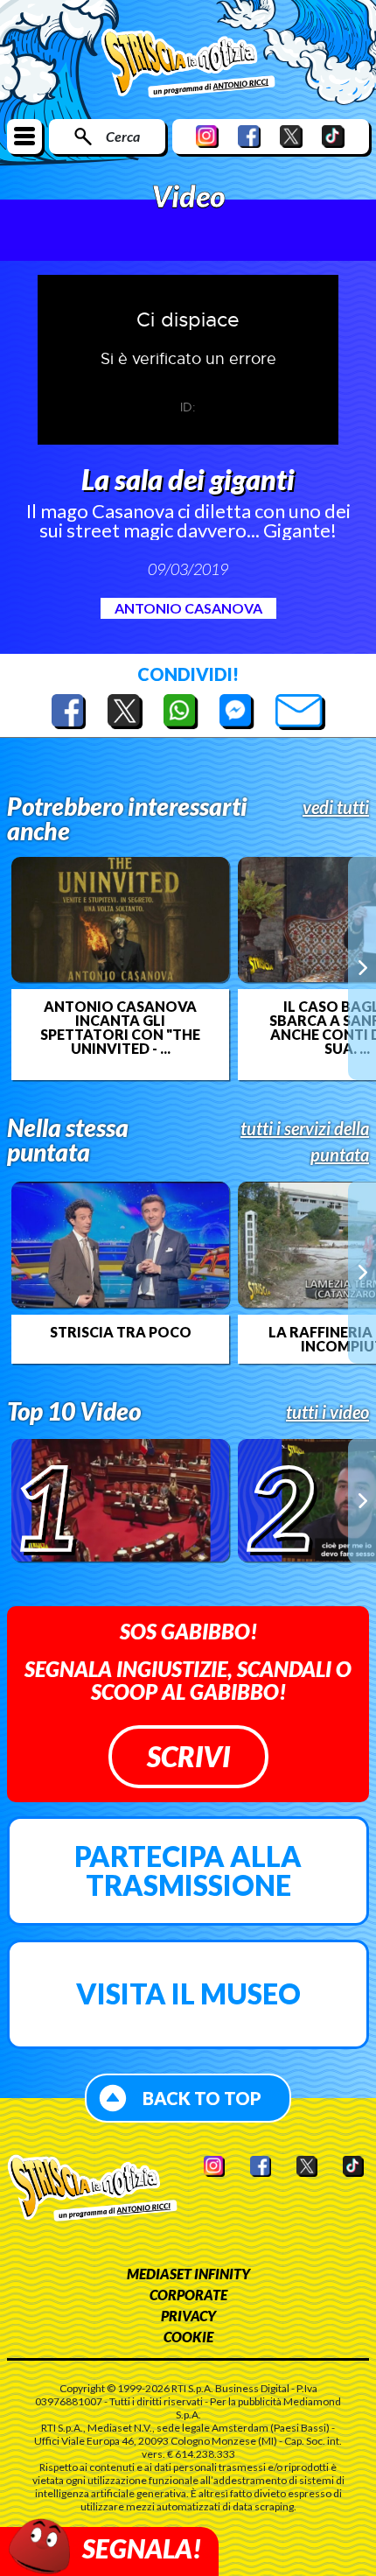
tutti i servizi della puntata (305, 1141)
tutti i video (327, 1412)
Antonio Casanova (188, 608)
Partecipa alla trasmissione (188, 1871)
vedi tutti (336, 807)
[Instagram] (207, 136)
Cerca (123, 136)
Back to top (202, 2098)
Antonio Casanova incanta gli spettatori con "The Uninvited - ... (120, 1028)
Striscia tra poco (121, 1332)
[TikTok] (333, 136)
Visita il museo (188, 1993)
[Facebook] (249, 136)
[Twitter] (291, 136)
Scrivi (188, 1756)
